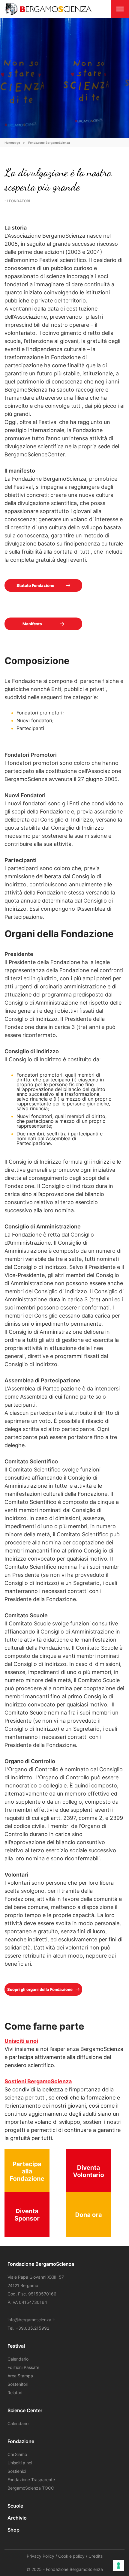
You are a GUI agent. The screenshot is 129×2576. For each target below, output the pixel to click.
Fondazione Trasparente (31, 2480)
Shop (13, 2530)
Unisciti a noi (20, 2463)
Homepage (12, 143)
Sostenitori (18, 2384)
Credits (96, 2556)
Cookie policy (71, 2556)
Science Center (25, 2410)
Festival (16, 2346)
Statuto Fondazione (35, 585)
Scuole (15, 2506)
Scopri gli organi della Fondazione (40, 1989)
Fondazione (21, 2441)
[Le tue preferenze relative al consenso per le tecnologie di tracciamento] (118, 2565)
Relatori (15, 2393)
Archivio (17, 2518)
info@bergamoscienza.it (31, 2320)
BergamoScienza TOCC (31, 2488)
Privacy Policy (40, 2556)
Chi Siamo (17, 2454)
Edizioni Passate (23, 2367)
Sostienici (17, 2471)
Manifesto (32, 624)
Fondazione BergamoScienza (49, 143)
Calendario (18, 2359)
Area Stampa (20, 2376)
